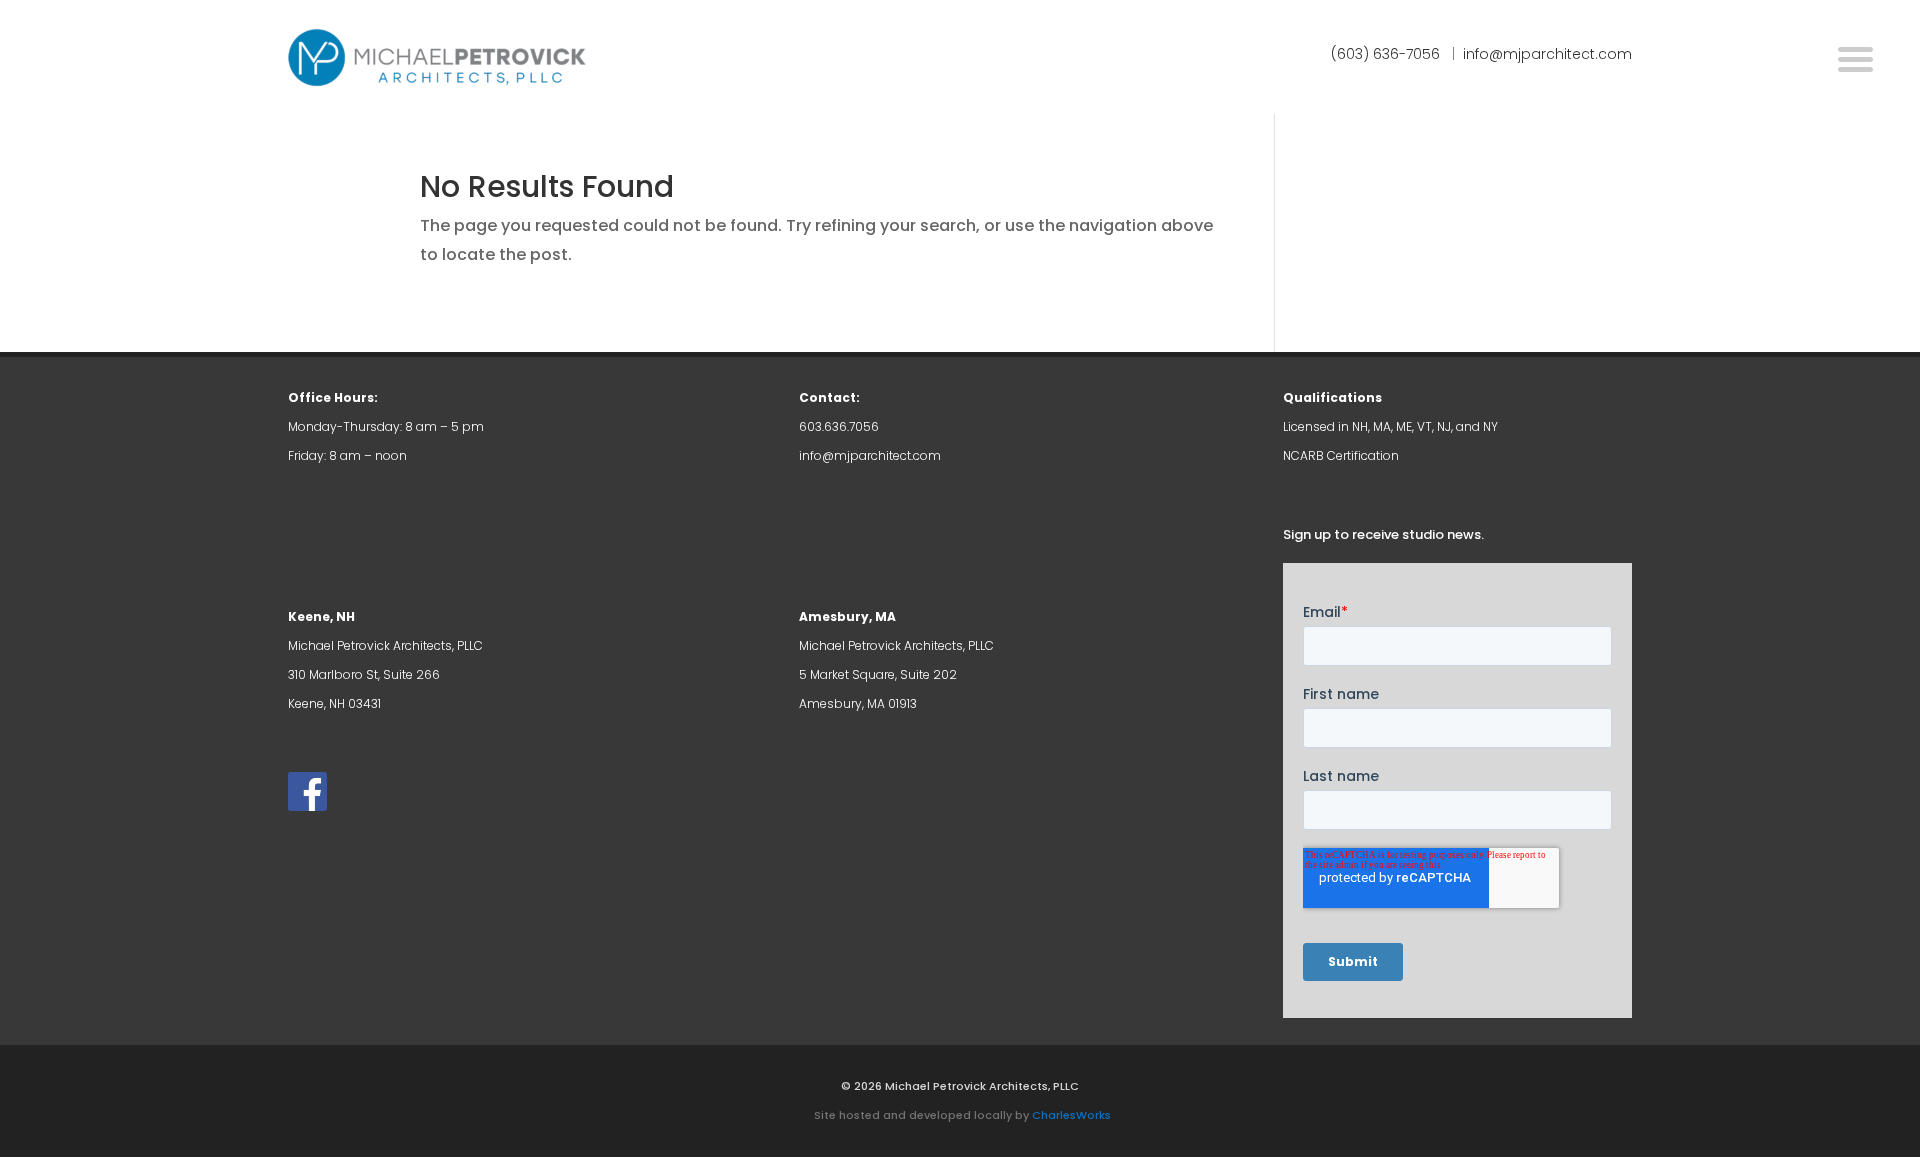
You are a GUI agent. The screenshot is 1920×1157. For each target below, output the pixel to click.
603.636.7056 (839, 426)
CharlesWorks (1071, 1115)
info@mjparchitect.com (870, 455)
